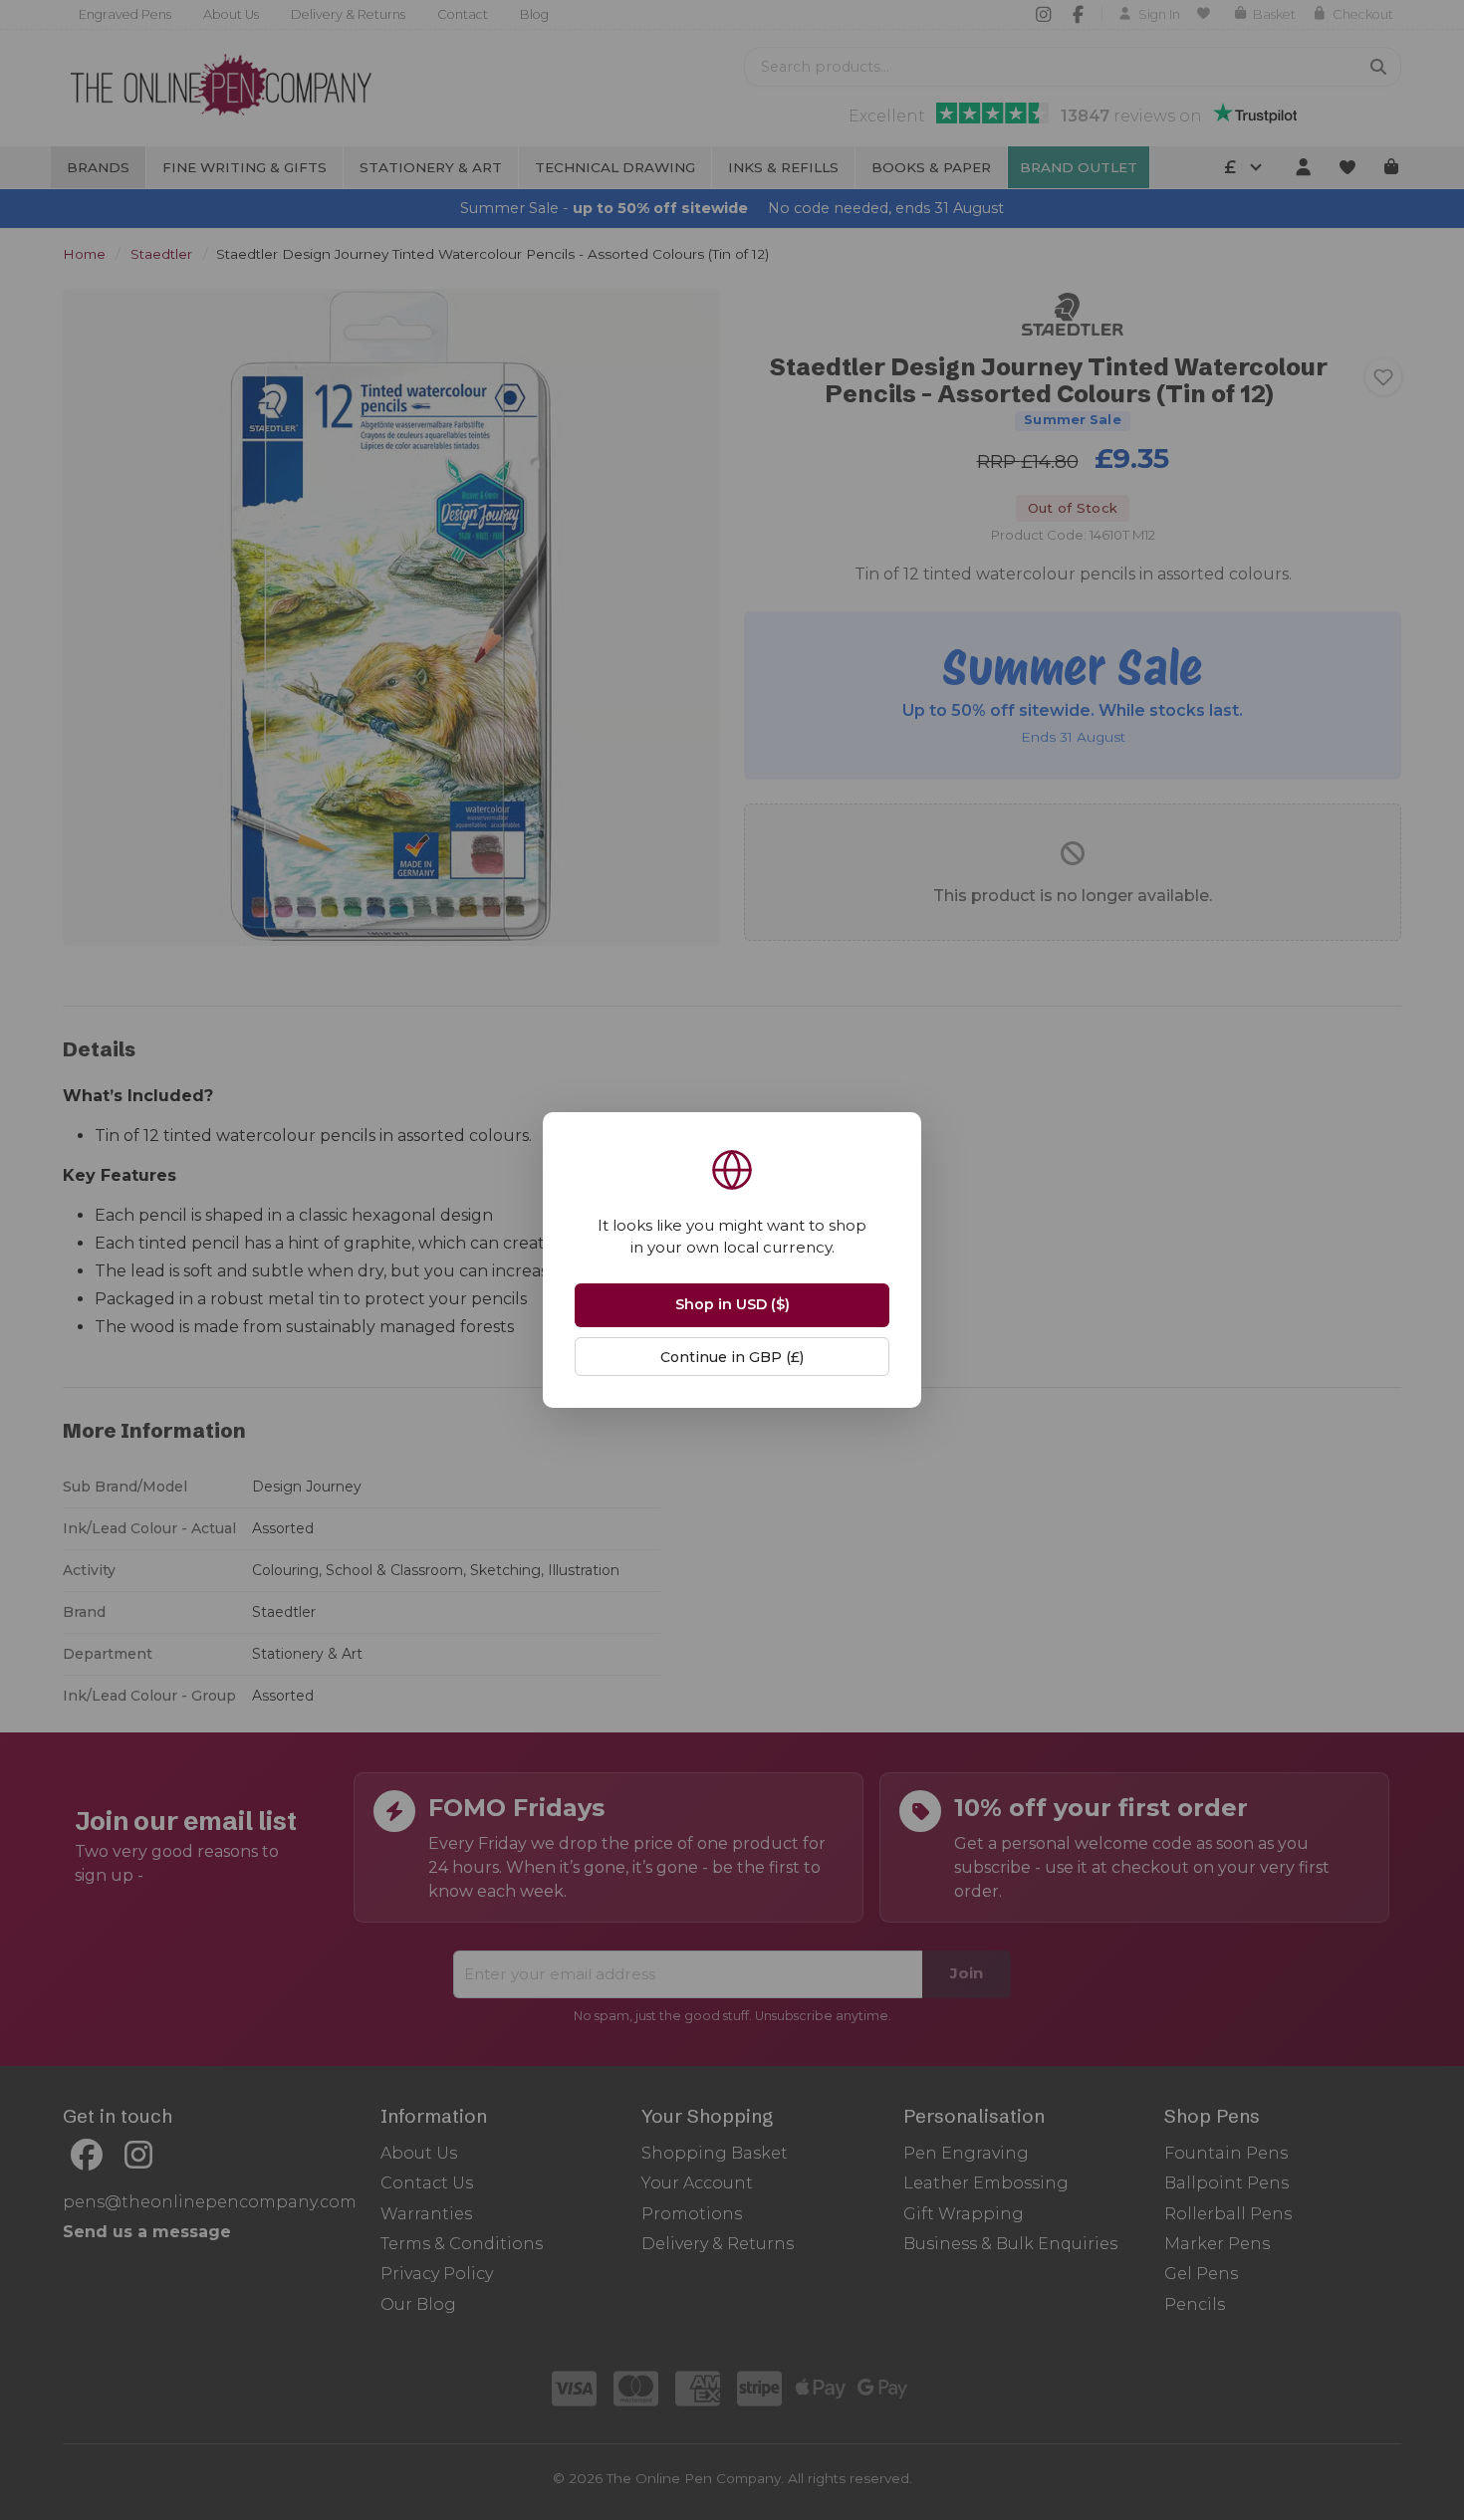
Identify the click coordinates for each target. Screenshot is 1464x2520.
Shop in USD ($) (732, 1304)
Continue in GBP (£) (732, 1357)
